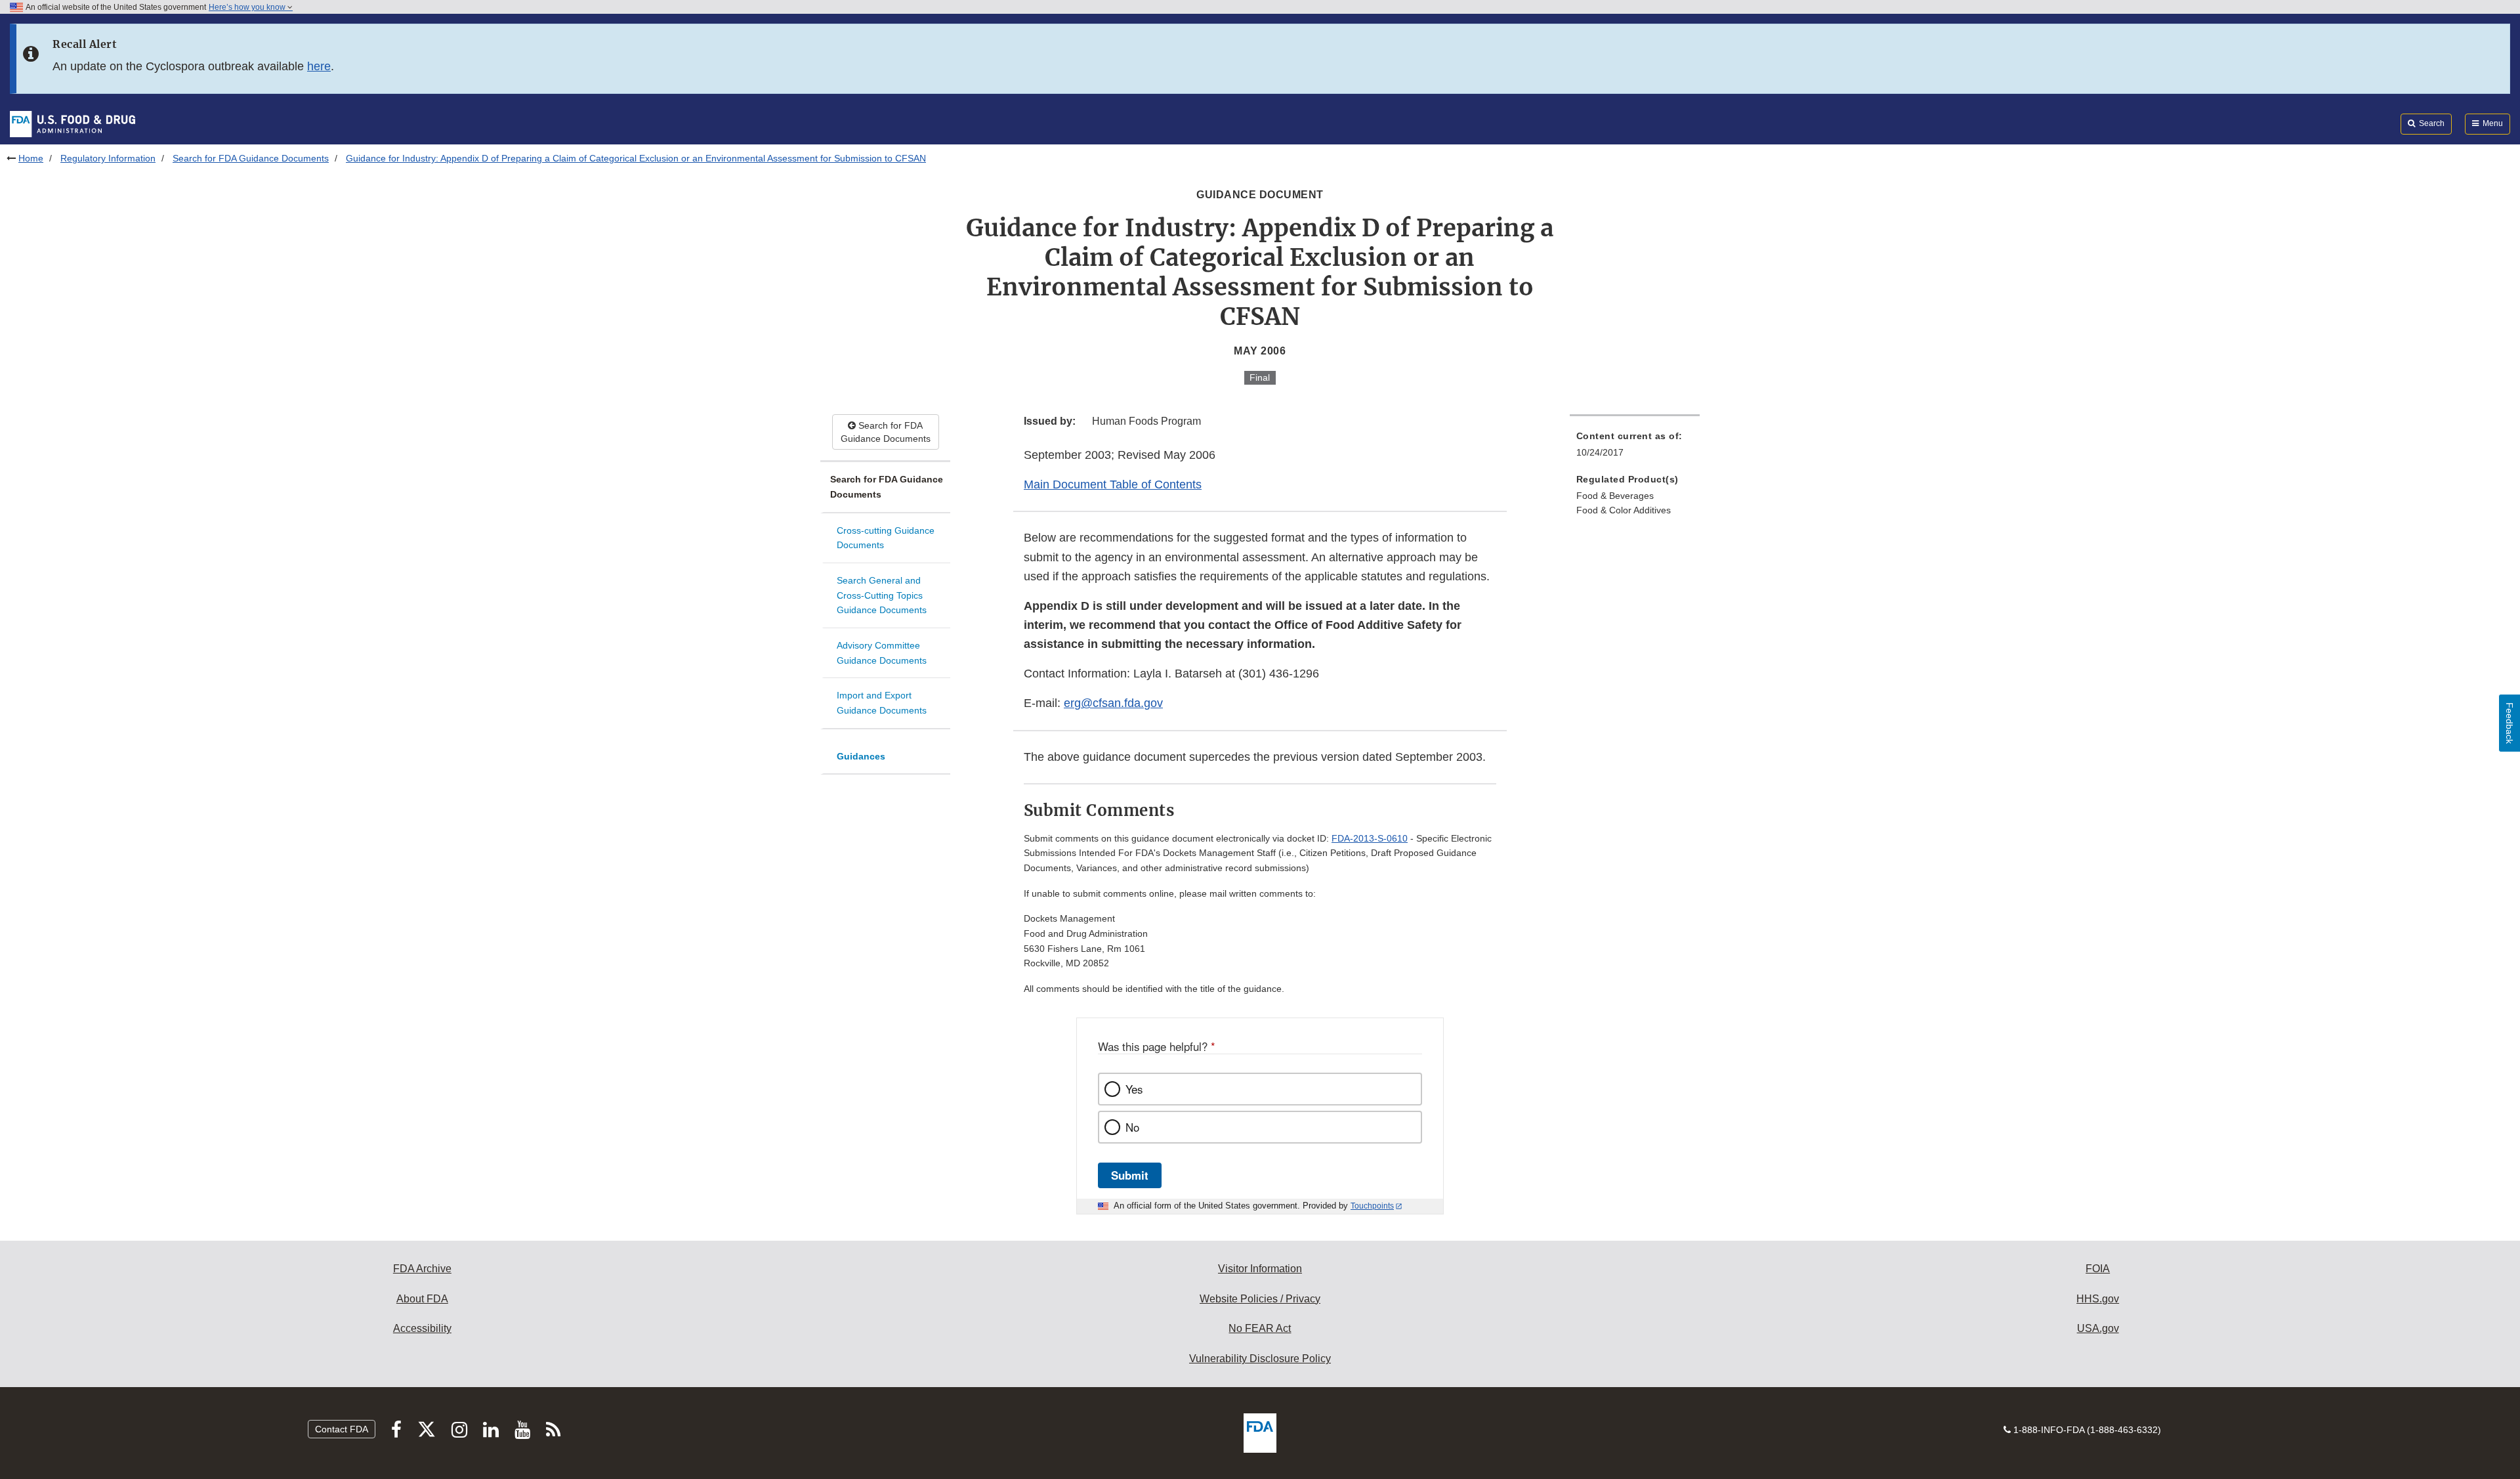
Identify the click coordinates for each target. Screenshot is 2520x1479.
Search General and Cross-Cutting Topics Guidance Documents (882, 595)
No (1132, 1127)
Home (31, 158)
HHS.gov (2098, 1299)
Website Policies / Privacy (1260, 1299)
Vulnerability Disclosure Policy (1260, 1359)
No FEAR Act (1260, 1328)
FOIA (2098, 1269)
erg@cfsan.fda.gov (1113, 703)
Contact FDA (342, 1429)
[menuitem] (1635, 448)
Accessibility (422, 1328)
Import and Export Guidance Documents (882, 703)
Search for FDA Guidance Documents (251, 158)
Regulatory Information (108, 158)
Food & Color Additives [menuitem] (1624, 510)
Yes (1134, 1089)
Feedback (2509, 723)
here (319, 66)
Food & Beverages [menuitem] (1615, 496)
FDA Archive (422, 1269)
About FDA (422, 1299)
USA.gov (2098, 1328)
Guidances (861, 756)
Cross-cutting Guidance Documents (886, 538)
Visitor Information (1260, 1269)
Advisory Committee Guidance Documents (882, 653)
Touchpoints (1372, 1206)
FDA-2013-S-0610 (1370, 838)
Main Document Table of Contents (1113, 484)
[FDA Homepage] (73, 123)
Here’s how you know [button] (248, 7)
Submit (1130, 1175)
